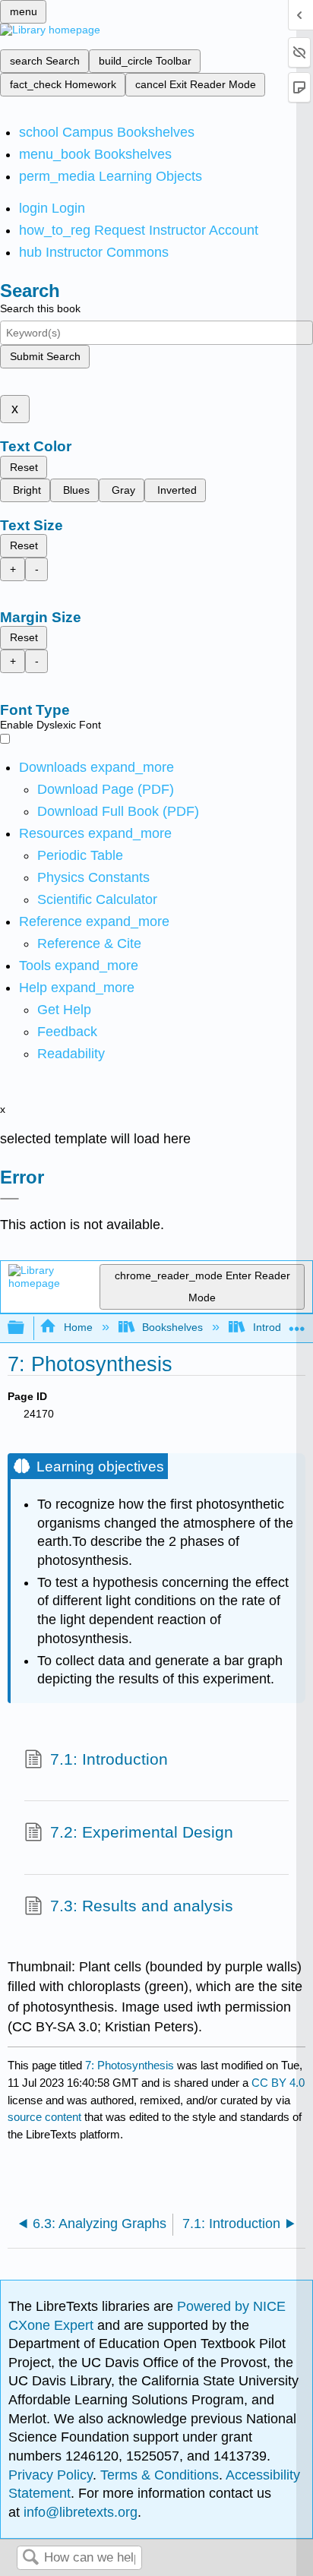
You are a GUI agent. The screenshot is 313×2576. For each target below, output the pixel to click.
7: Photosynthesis (130, 2065)
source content (44, 2117)
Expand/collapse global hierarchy (26, 1328)
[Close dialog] (9, 1199)
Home (78, 1327)
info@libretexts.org (79, 2512)
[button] (67, 1032)
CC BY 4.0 (278, 2083)
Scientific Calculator (97, 899)
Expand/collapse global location (297, 1324)
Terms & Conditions (160, 2475)
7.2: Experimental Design (142, 1832)
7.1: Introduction (109, 1759)
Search (30, 2558)
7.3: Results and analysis (142, 1906)
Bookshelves (172, 1327)
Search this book (40, 308)
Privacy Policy (51, 2475)
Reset (24, 467)
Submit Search (45, 356)
